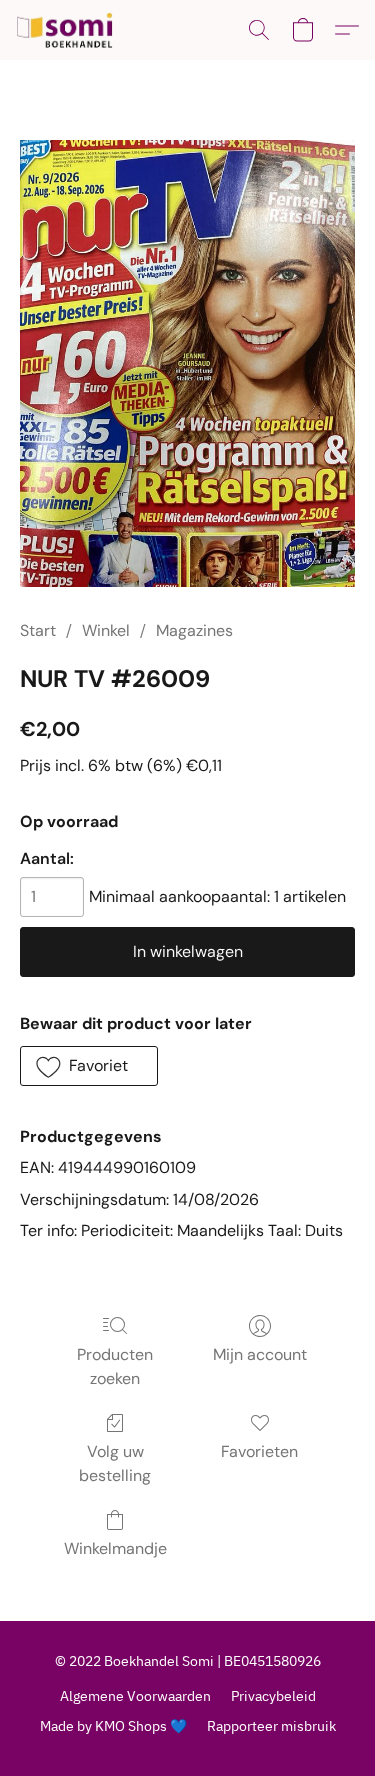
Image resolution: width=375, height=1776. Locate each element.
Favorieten (259, 1451)
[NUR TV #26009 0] (187, 363)
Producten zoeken (115, 1366)
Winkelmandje (115, 1548)
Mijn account (260, 1354)
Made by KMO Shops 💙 (113, 1726)
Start (38, 630)
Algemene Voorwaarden (135, 1696)
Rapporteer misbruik (271, 1726)
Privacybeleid (273, 1696)
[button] (67, 30)
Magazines (194, 630)
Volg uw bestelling (115, 1463)
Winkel (106, 630)
